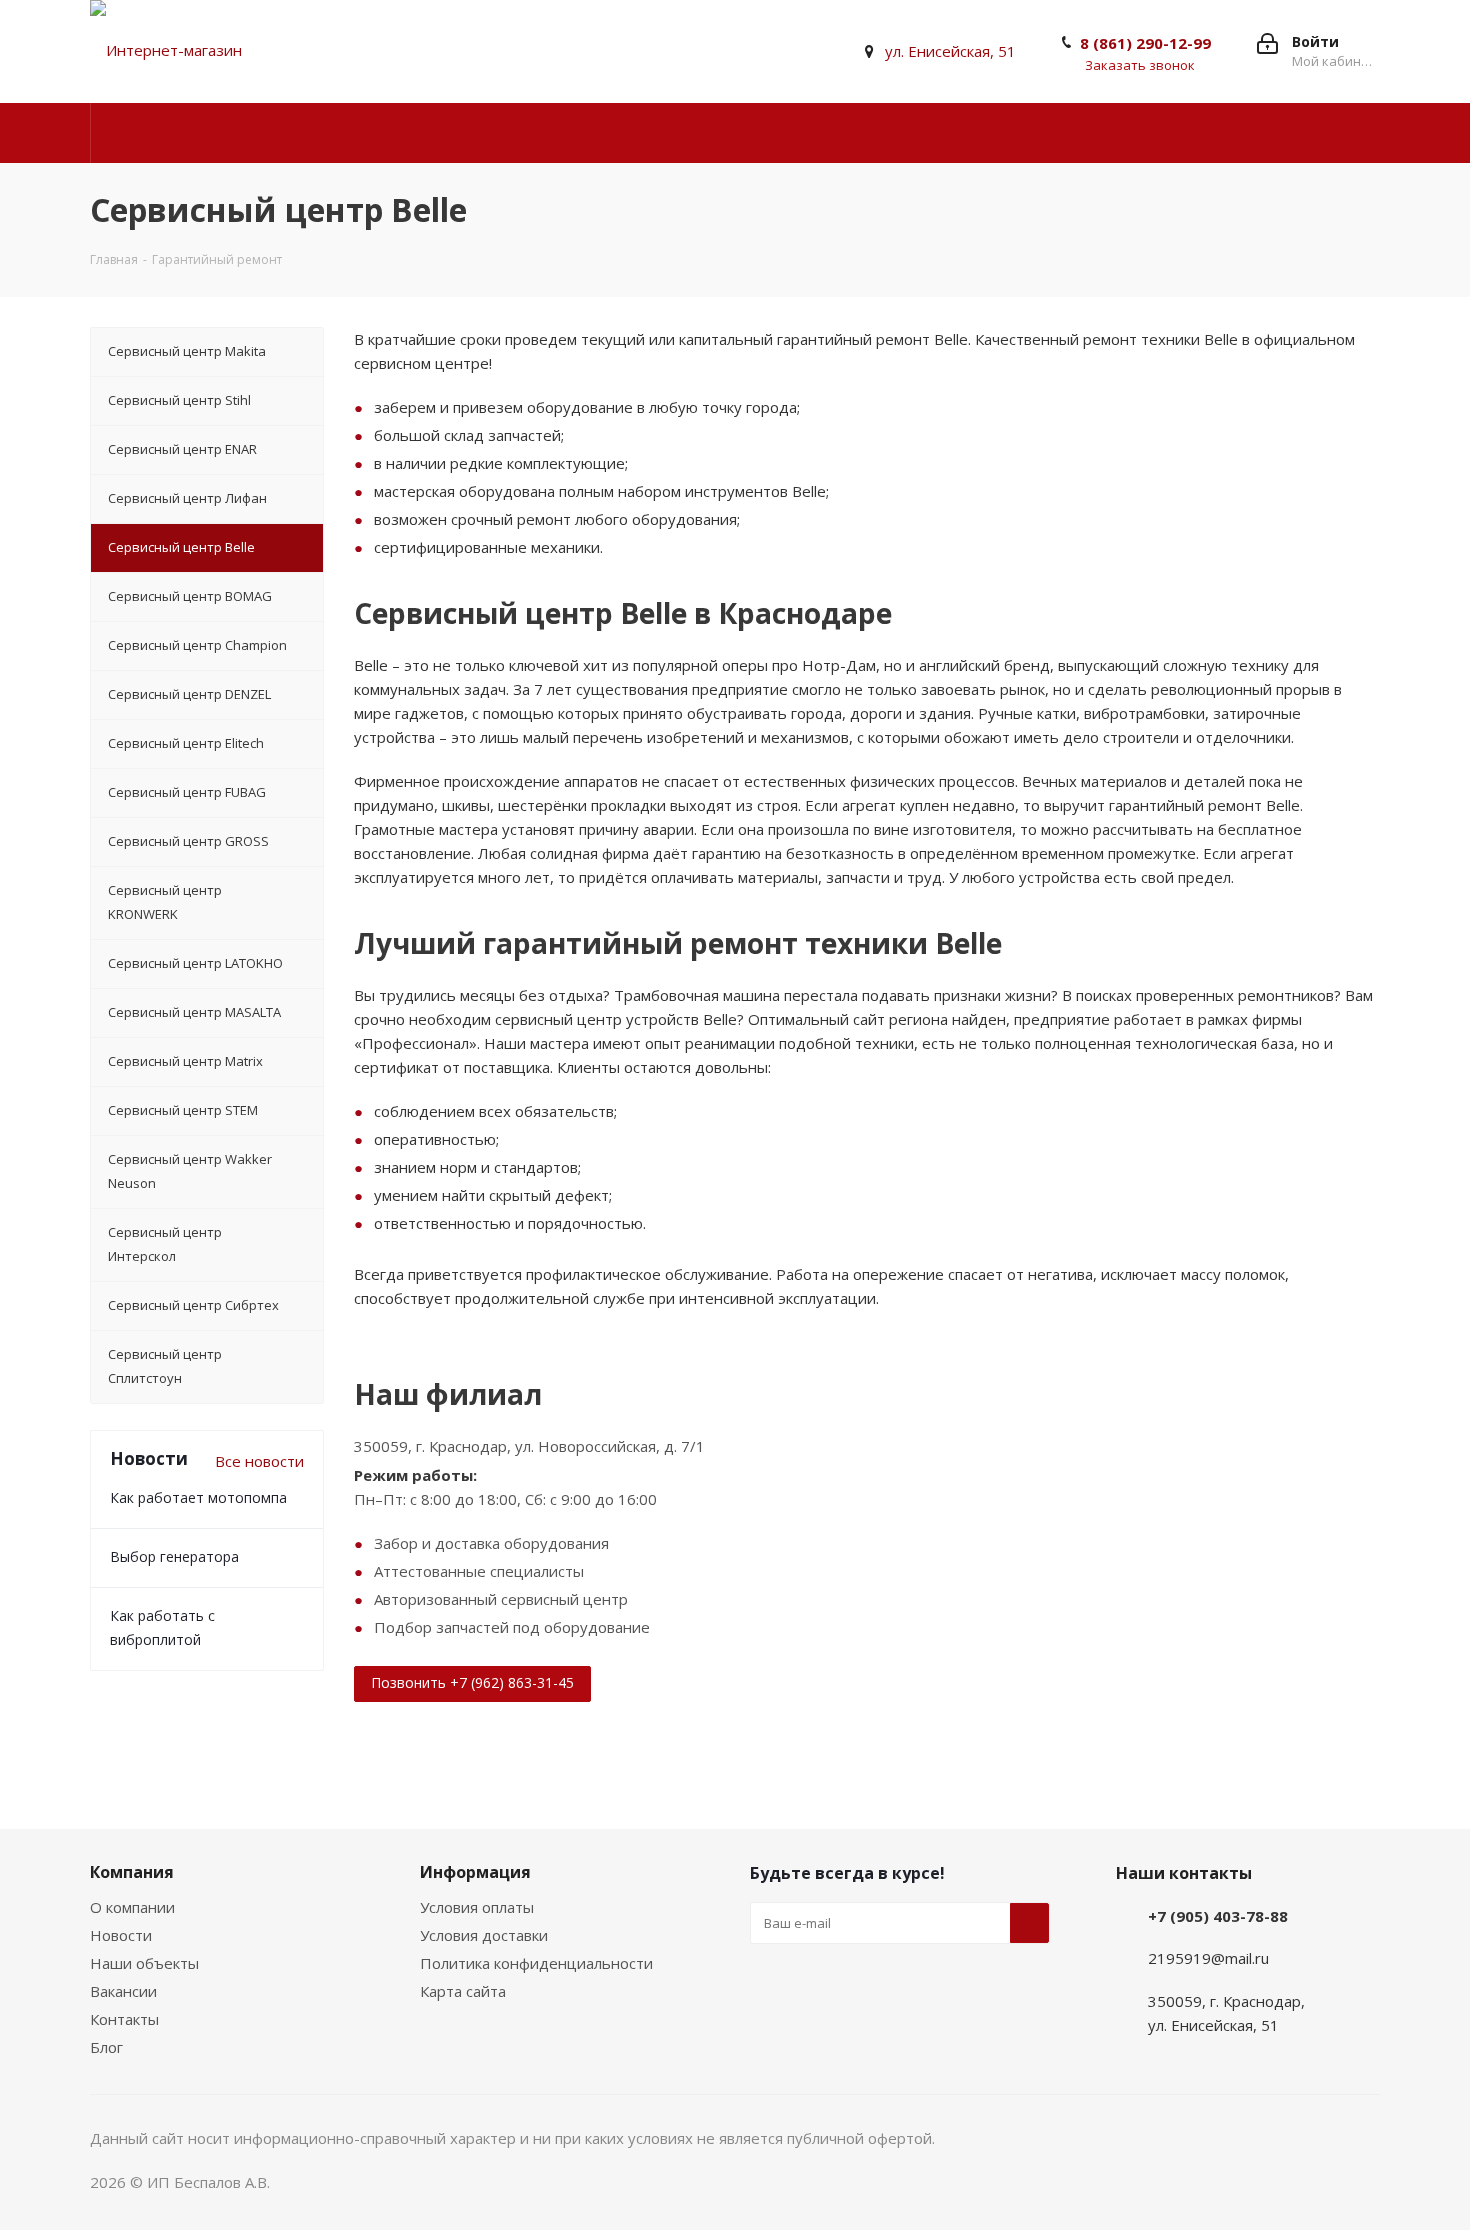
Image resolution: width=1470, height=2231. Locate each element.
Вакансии (123, 1991)
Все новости (259, 1461)
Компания (132, 1872)
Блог (106, 2047)
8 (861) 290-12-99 (1145, 43)
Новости (121, 1935)
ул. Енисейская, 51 (950, 51)
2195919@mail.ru (1208, 1958)
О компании (132, 1907)
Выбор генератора (174, 1556)
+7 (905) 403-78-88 (1218, 1916)
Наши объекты (144, 1963)
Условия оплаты (477, 1907)
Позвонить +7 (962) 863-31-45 (472, 1682)
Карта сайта (463, 1991)
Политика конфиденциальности (536, 1963)
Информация (475, 1872)
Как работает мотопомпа (198, 1497)
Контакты (124, 2019)
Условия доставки (484, 1935)
